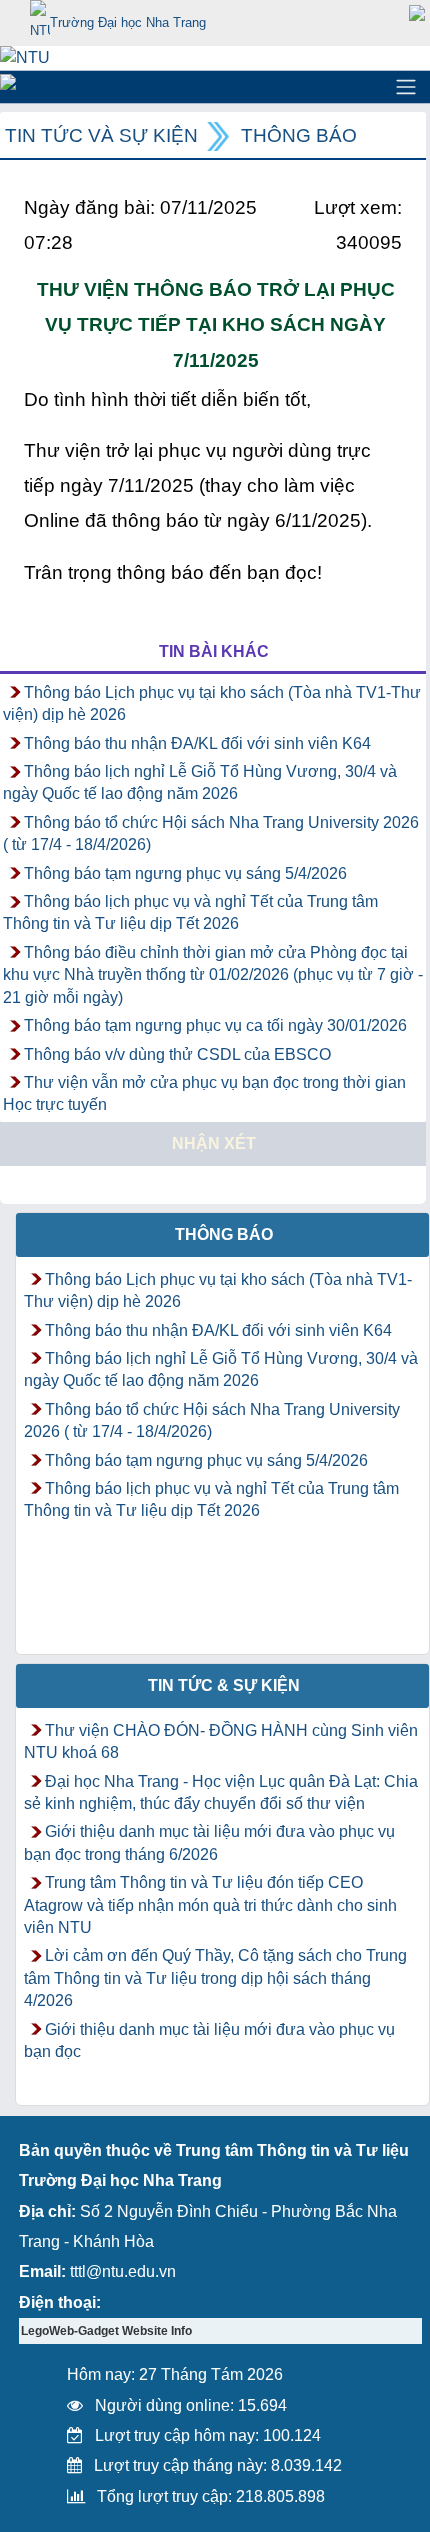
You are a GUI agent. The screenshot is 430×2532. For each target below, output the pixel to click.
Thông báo (299, 135)
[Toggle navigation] (406, 87)
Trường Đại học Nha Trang (128, 22)
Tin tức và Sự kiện (101, 135)
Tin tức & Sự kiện (224, 1685)
